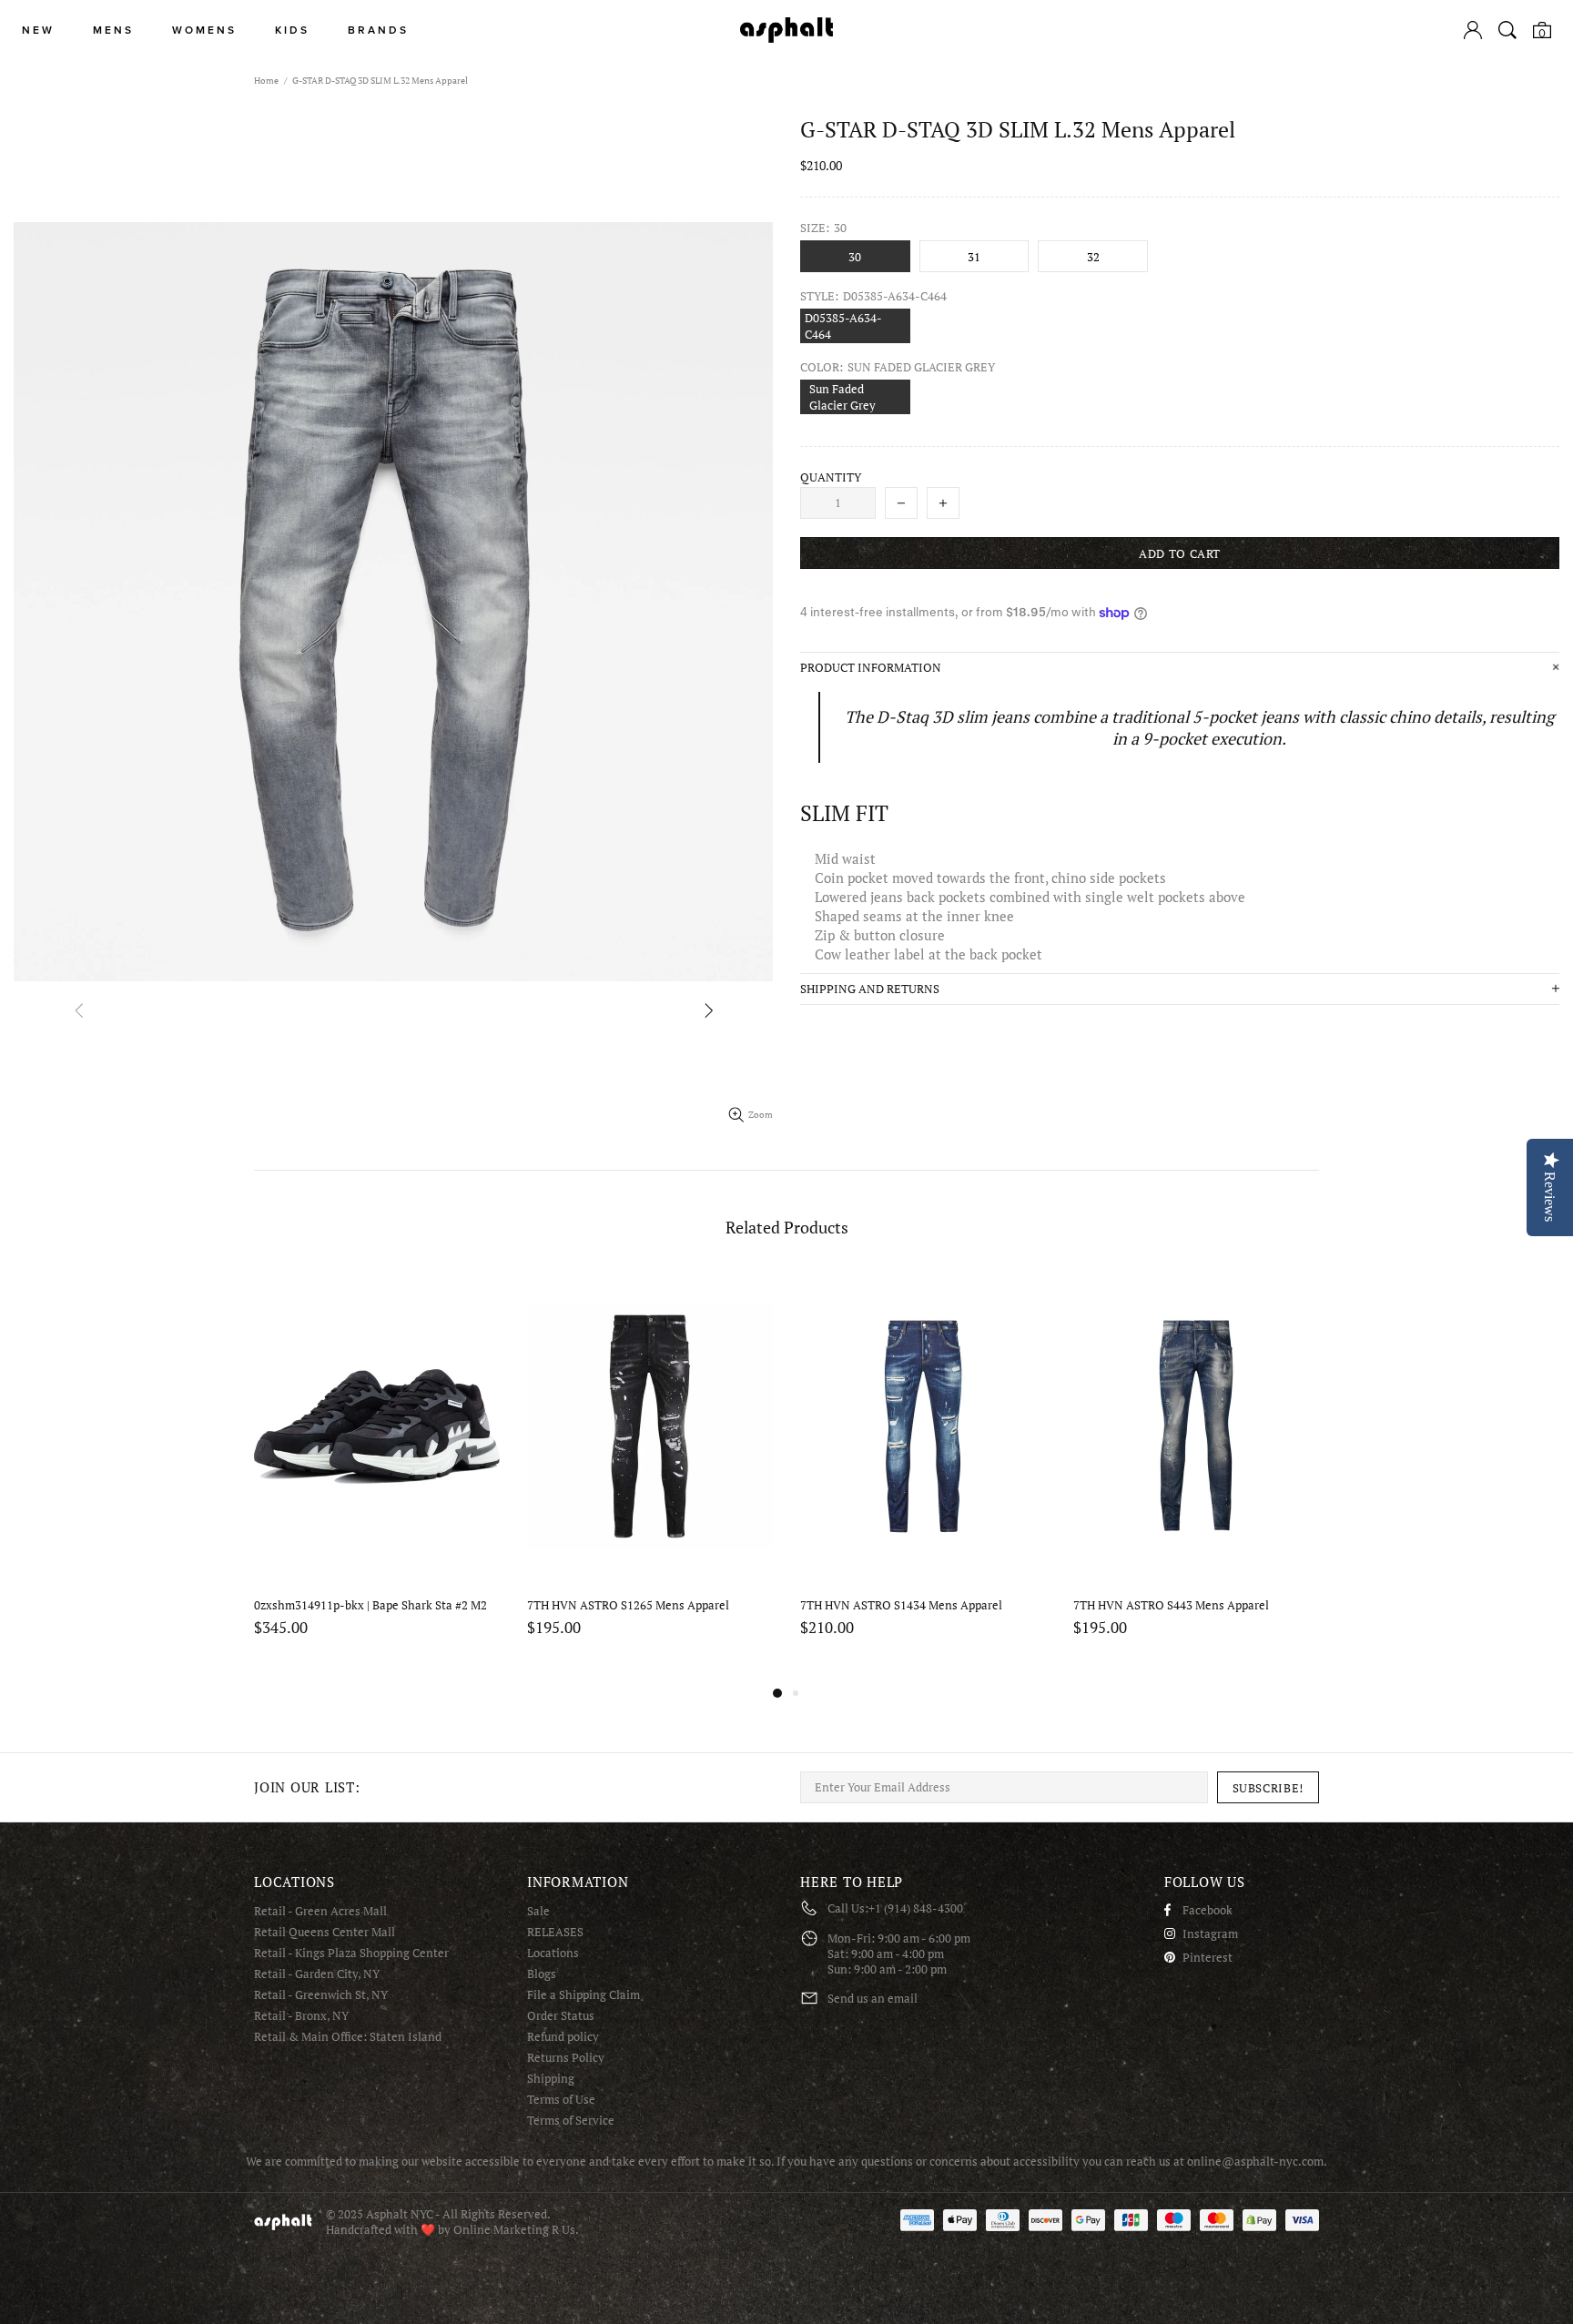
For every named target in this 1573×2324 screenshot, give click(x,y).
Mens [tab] (113, 30)
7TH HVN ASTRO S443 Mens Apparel (1171, 1605)
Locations (553, 1953)
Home (266, 81)
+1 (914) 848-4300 (916, 1908)
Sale (538, 1911)
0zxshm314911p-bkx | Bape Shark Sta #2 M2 (370, 1605)
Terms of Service (571, 2121)
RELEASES (555, 1932)
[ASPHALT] (786, 30)
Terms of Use (561, 2100)
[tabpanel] (377, 1477)
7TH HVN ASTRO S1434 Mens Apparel (901, 1605)
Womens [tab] (204, 30)
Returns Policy (566, 2058)
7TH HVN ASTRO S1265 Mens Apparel (628, 1605)
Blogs (542, 1974)
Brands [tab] (378, 30)
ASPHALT (283, 2222)
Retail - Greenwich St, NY (321, 1995)
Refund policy (563, 2037)
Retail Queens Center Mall (325, 1932)
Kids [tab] (292, 30)
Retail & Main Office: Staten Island (348, 2037)
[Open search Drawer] (1507, 30)
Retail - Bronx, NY (301, 2016)
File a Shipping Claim (584, 1995)
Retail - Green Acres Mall (320, 1911)
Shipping (551, 2079)
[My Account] (1473, 30)
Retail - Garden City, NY (317, 1974)
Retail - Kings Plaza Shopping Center (351, 1953)
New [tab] (38, 30)
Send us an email (873, 1999)
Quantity (831, 477)
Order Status (561, 2016)
